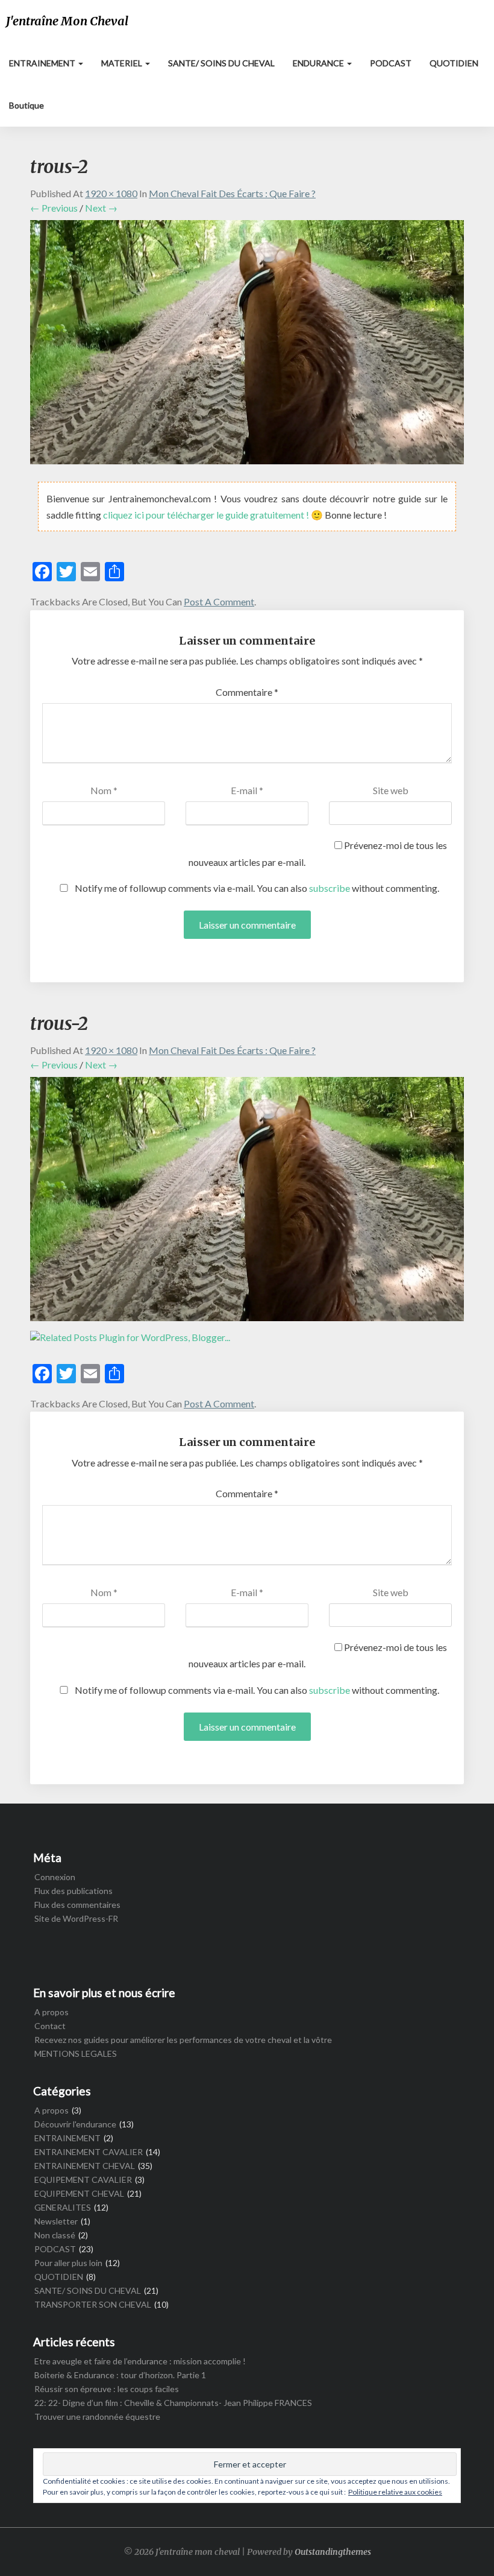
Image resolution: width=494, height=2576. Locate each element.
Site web (391, 790)
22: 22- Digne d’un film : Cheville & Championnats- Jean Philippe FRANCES (173, 2403)
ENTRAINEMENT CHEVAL (85, 2166)
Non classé (55, 2235)
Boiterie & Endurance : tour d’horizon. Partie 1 (120, 2375)
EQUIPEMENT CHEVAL (79, 2193)
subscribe (330, 888)
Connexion (55, 1877)
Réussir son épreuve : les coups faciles (107, 2389)
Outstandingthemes (333, 2552)
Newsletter (56, 2221)
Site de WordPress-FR (76, 1918)
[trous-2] (247, 346)
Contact (50, 2026)
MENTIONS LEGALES (76, 2054)
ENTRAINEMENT (43, 63)
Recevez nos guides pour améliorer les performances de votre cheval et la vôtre (183, 2040)
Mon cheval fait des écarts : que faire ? (232, 193)
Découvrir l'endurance (75, 2124)
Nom (104, 790)
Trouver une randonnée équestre (97, 2417)
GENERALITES (63, 2207)
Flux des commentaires (77, 1905)
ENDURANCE (319, 63)
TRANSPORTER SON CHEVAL (93, 2304)
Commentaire (247, 692)
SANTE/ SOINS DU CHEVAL (221, 63)
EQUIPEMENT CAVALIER (83, 2180)
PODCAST (391, 63)
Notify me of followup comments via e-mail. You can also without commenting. (256, 888)
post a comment (219, 601)
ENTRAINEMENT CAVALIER (89, 2152)
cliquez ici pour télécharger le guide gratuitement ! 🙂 (214, 515)
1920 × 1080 (111, 193)
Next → (101, 208)
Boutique (27, 105)
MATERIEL (123, 63)
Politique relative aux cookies (395, 2492)
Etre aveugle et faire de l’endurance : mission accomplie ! (140, 2361)
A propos (52, 2012)
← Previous (54, 208)
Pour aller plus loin (68, 2263)
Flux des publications (73, 1891)
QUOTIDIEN (454, 63)
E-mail (247, 790)
